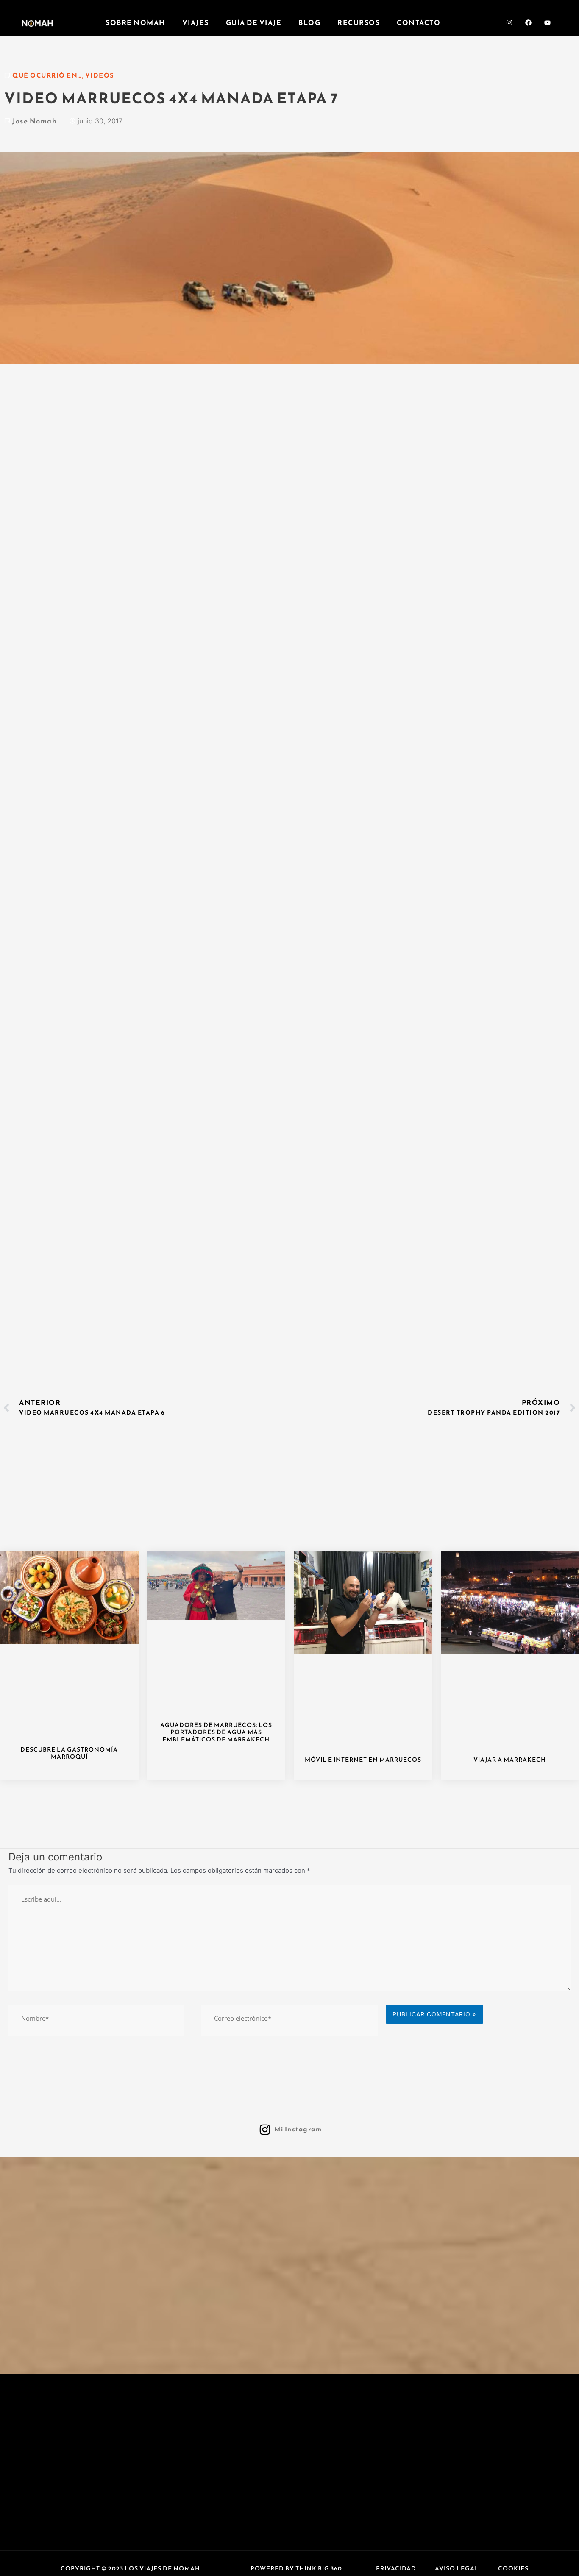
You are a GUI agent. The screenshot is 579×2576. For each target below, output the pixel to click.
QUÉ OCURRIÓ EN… (47, 75)
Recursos (359, 22)
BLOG (309, 22)
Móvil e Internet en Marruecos (363, 1760)
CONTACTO (419, 22)
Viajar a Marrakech (510, 1760)
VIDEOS (100, 75)
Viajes (196, 22)
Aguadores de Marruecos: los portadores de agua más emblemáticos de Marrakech (216, 1732)
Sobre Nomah (135, 22)
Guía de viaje (254, 22)
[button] (130, 2569)
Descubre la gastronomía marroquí (69, 1753)
